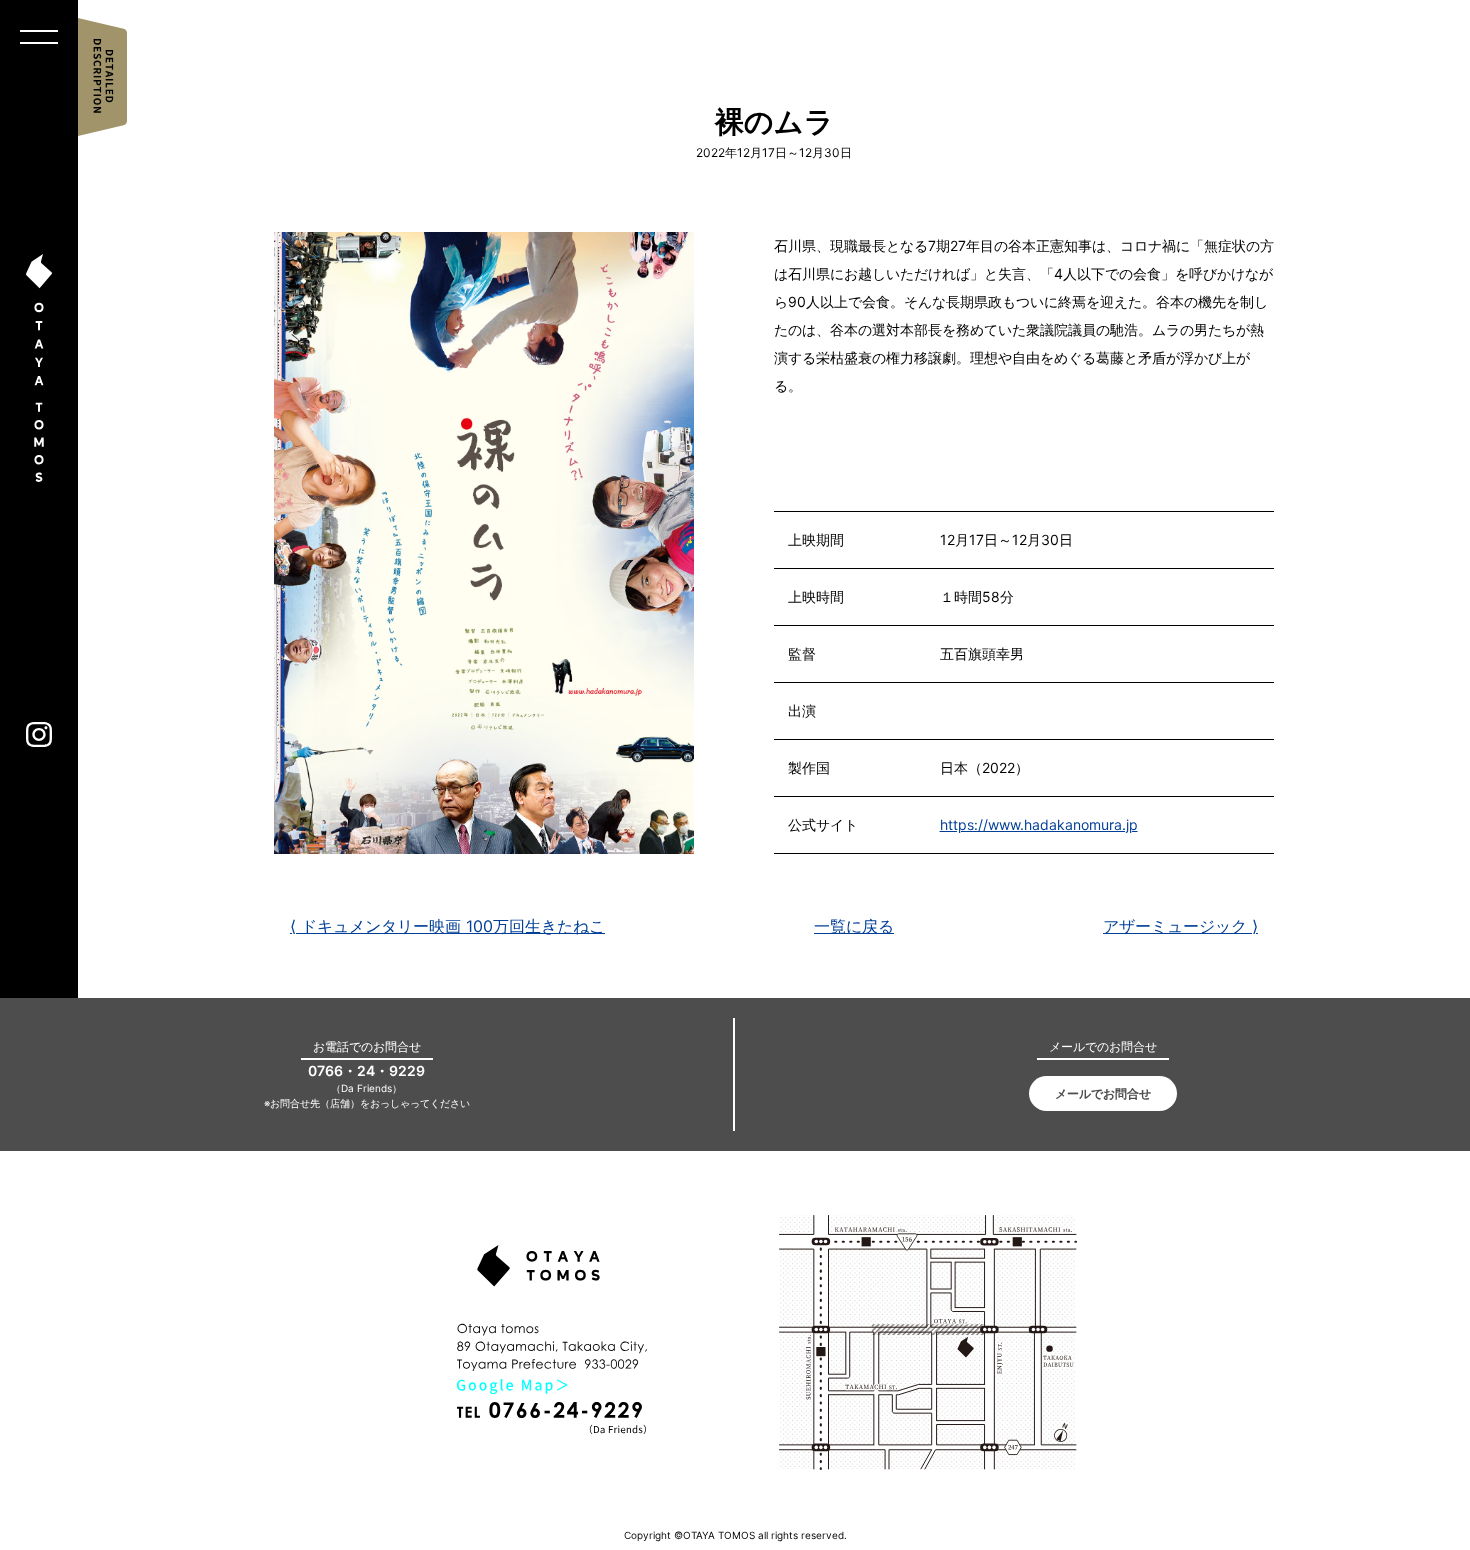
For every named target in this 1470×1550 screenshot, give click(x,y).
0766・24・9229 (366, 1070)
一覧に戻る (854, 926)
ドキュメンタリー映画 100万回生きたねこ (447, 926)
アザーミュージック (1180, 926)
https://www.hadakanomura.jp (1039, 824)
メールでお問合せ (1103, 1093)
